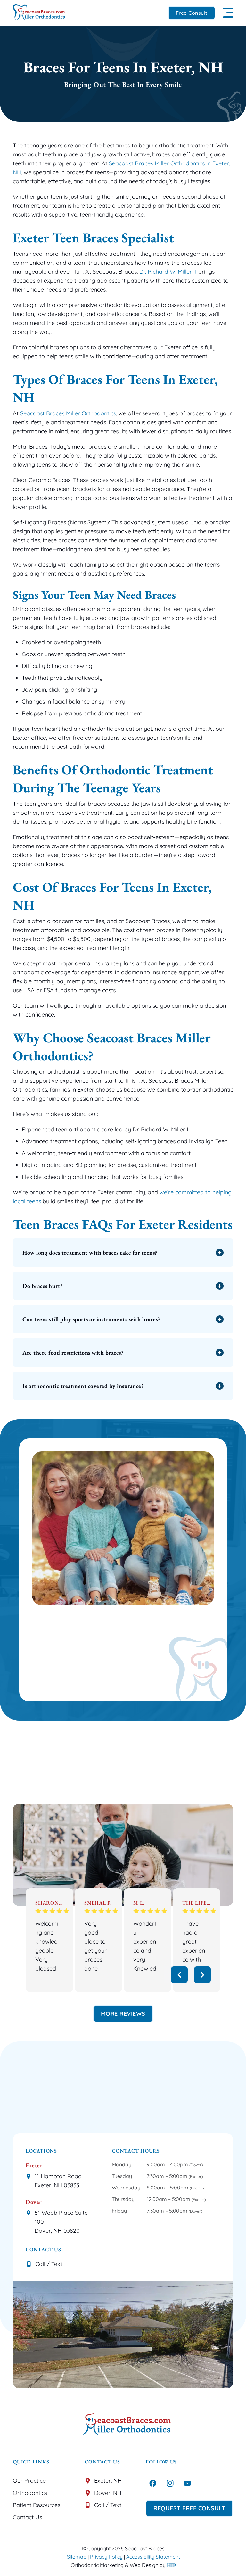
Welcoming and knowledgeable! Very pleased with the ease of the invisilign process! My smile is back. (47, 1946)
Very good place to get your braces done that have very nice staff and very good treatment (96, 1946)
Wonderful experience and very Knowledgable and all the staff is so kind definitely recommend (145, 1946)
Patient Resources (37, 2505)
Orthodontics (30, 2493)
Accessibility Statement (153, 2557)
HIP (172, 2565)
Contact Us (27, 2517)
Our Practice (29, 2481)
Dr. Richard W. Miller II (168, 272)
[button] (228, 13)
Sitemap (77, 2557)
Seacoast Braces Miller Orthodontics (68, 413)
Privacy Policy (106, 2557)
